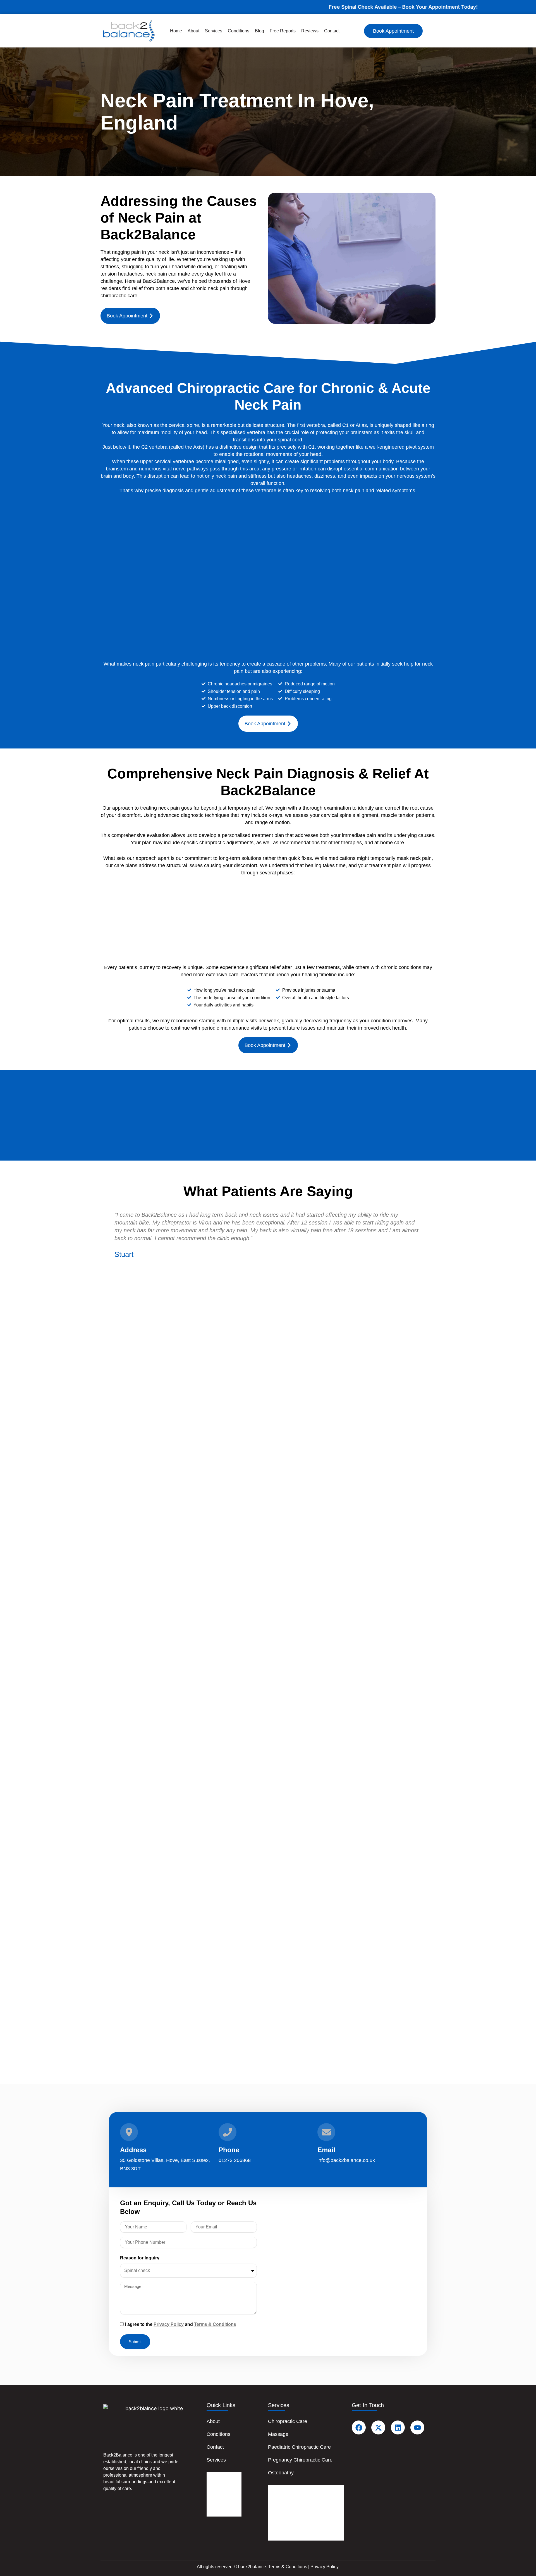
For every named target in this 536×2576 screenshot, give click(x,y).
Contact (332, 31)
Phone (229, 2150)
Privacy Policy (169, 2324)
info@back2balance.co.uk (346, 2160)
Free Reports (283, 31)
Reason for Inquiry (140, 2258)
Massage (278, 2434)
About (193, 31)
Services (214, 31)
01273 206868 (235, 2160)
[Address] (129, 2132)
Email (326, 2150)
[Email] (326, 2132)
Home (176, 31)
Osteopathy (281, 2473)
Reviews (310, 31)
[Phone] (228, 2132)
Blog (259, 31)
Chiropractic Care (288, 2421)
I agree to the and (181, 2324)
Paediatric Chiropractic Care (299, 2447)
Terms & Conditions (215, 2324)
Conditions (239, 31)
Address (133, 2150)
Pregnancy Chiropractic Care (300, 2460)
